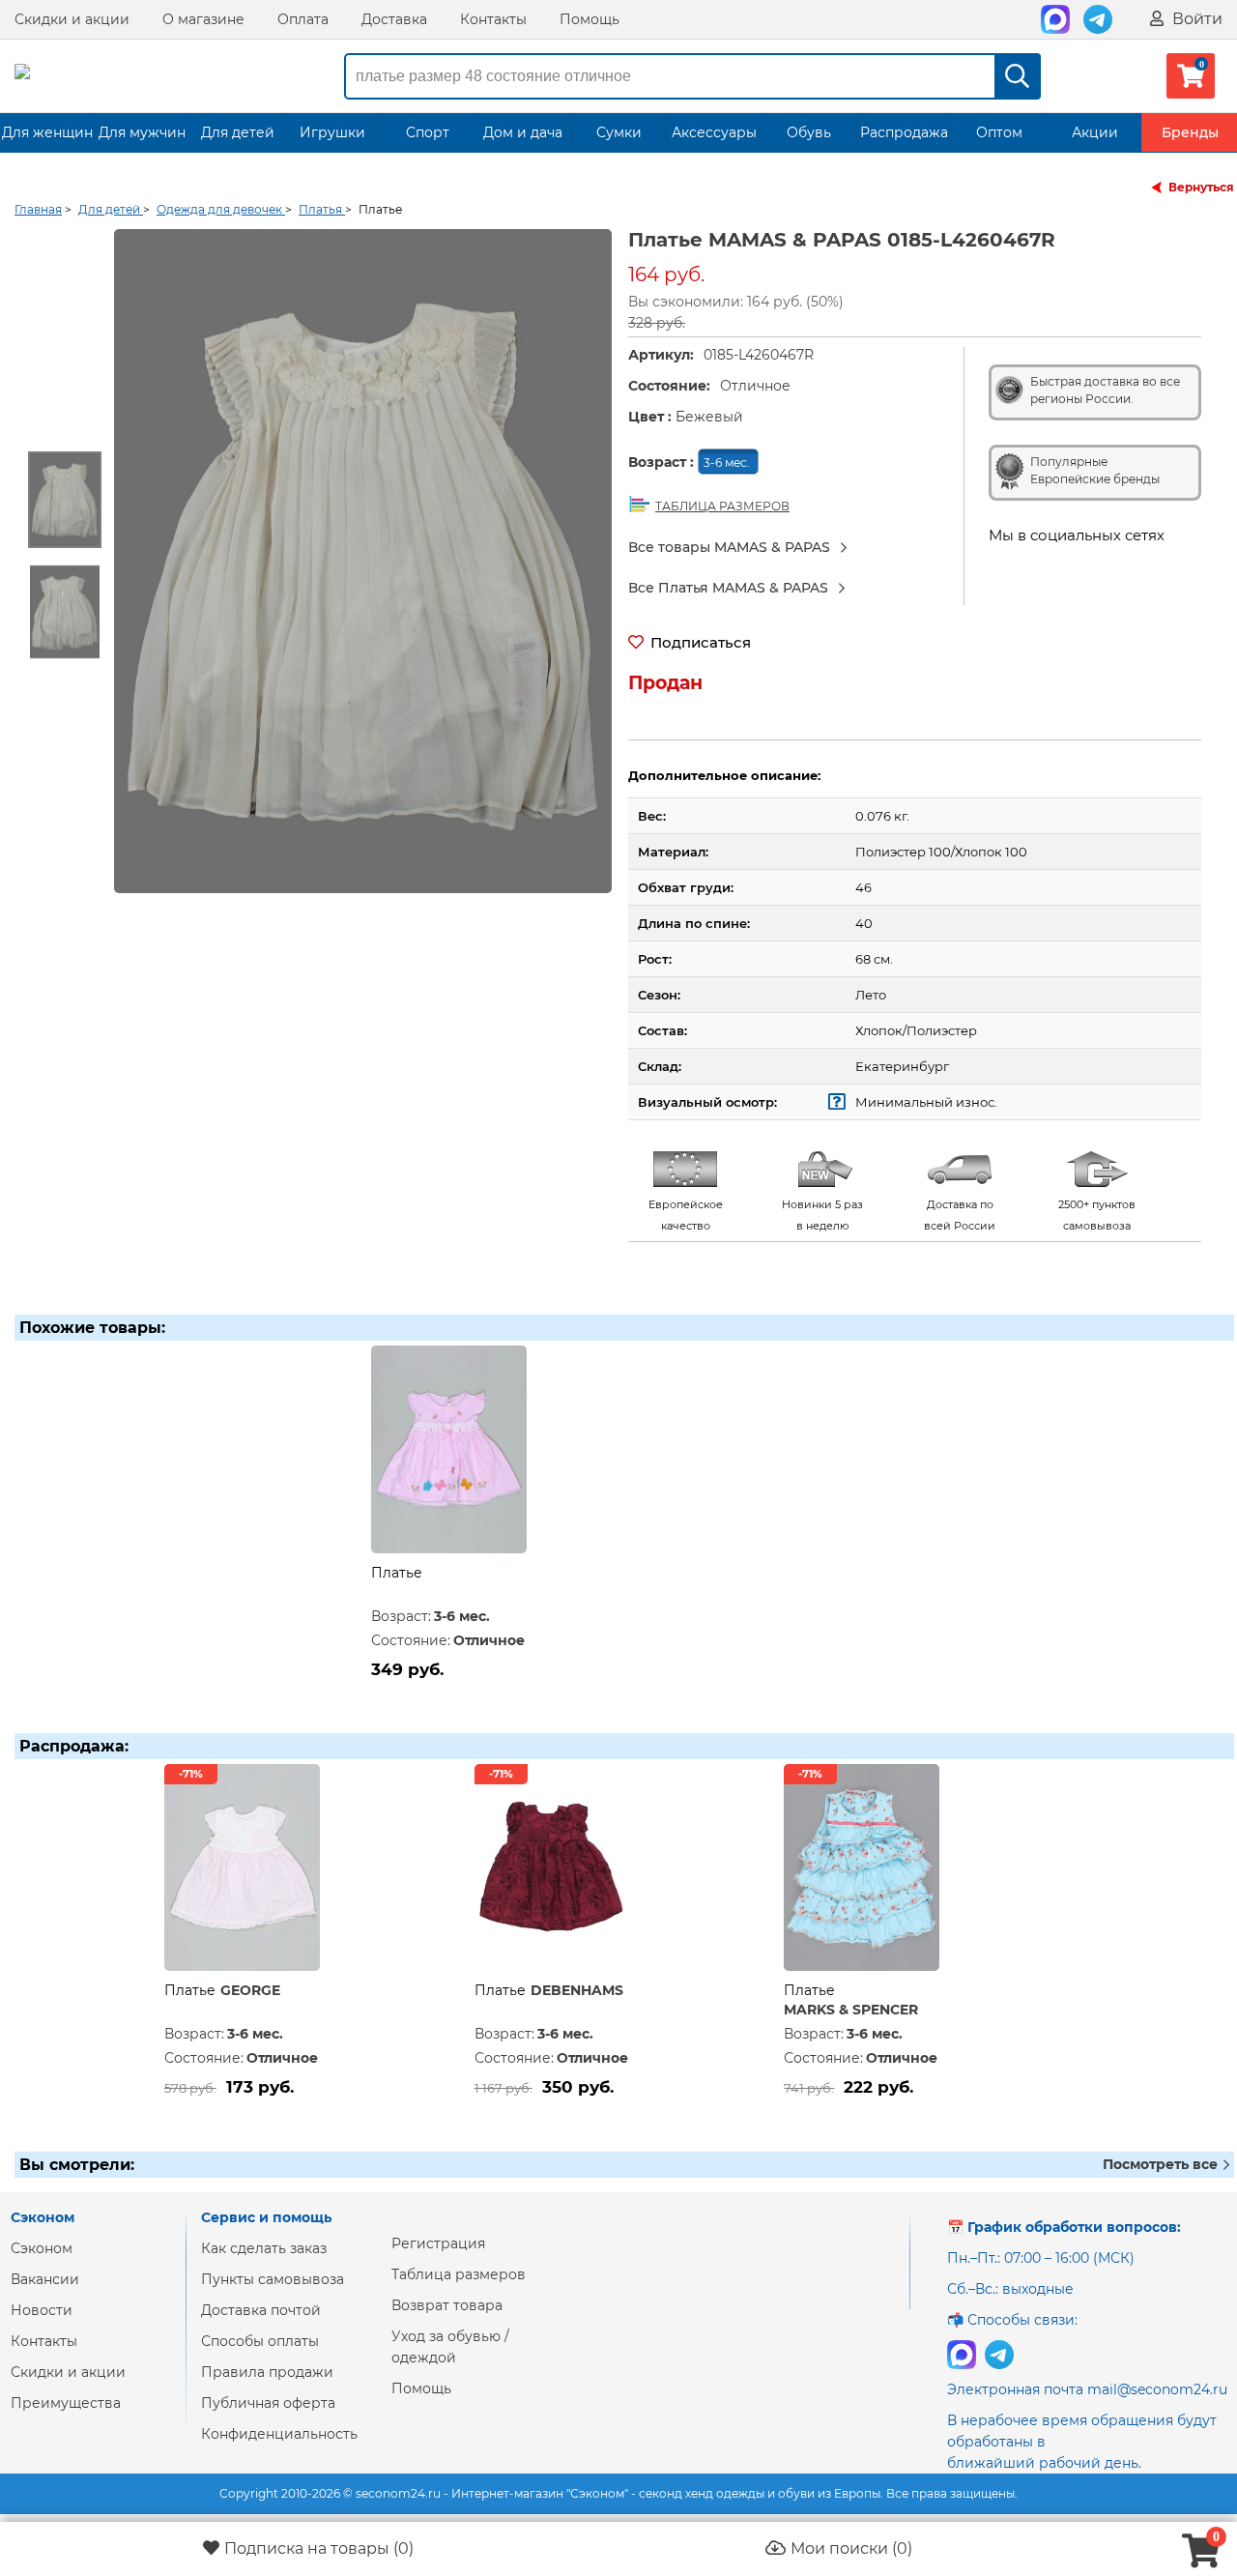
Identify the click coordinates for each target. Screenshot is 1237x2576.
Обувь (809, 132)
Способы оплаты (260, 2341)
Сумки (619, 132)
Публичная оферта (268, 2403)
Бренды (1190, 132)
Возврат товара (447, 2305)
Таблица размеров (459, 2274)
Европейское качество (686, 1215)
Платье (397, 1573)
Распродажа (904, 132)
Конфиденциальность (279, 2434)
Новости (42, 2310)
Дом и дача (523, 132)
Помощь (590, 19)
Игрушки (332, 132)
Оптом (999, 132)
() (319, 2548)
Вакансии (45, 2279)
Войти (1195, 19)
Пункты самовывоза (273, 2279)
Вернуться (1201, 187)
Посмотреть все (1162, 2164)
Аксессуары (714, 132)
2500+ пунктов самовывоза (1097, 1215)
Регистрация (438, 2243)
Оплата (303, 19)
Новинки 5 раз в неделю (822, 1215)
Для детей (238, 132)
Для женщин (47, 132)
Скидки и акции (72, 19)
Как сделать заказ (264, 2248)
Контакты (493, 19)
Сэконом (42, 2248)
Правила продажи (267, 2372)
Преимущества (66, 2403)
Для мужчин (142, 132)
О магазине (203, 19)
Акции (1095, 132)
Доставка (394, 19)
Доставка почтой (261, 2310)
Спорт (428, 132)
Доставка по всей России (960, 1215)
